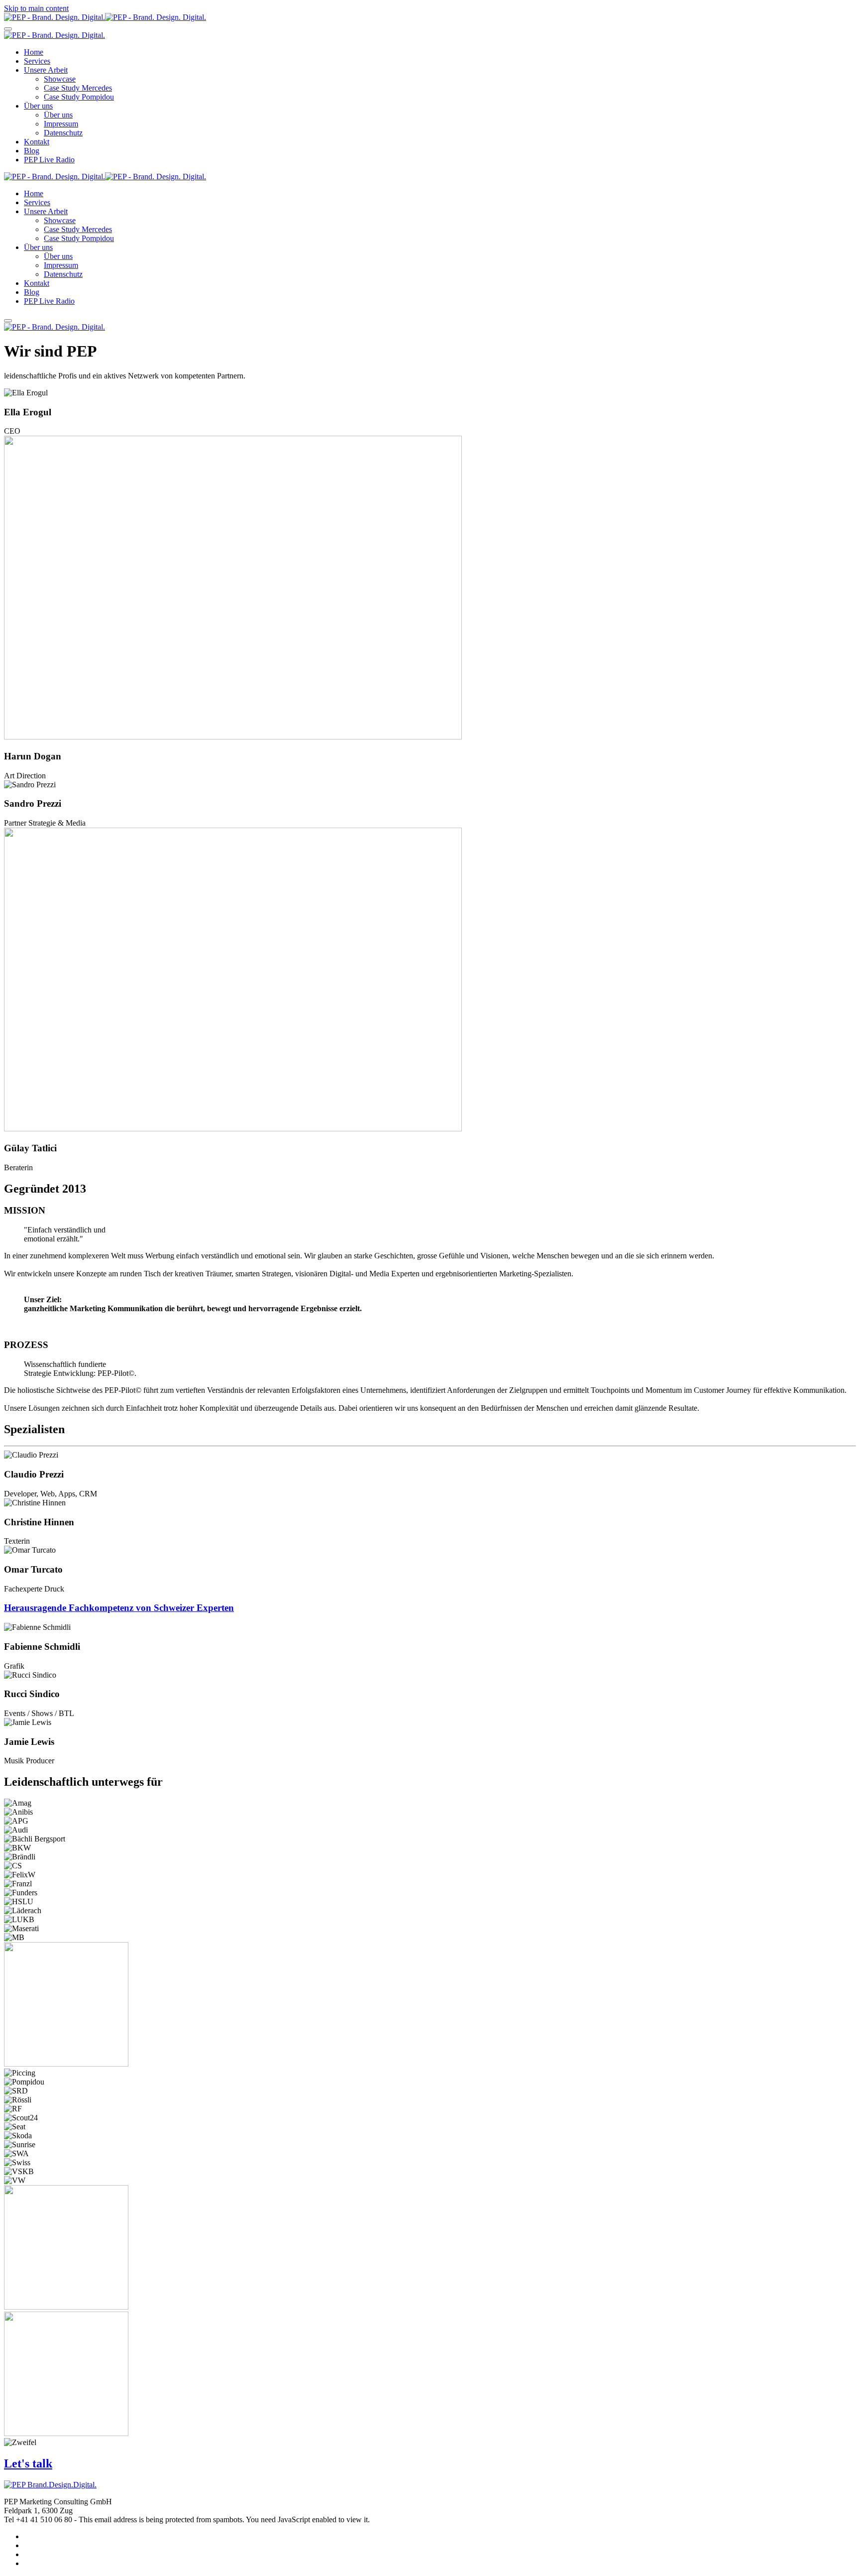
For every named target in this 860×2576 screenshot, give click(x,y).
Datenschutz (63, 133)
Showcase (60, 79)
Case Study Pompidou (79, 97)
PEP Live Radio (49, 160)
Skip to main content (36, 8)
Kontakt (37, 142)
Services (37, 61)
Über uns (38, 106)
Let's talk (28, 2463)
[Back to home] (105, 17)
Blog (32, 151)
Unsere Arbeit (46, 70)
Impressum (61, 124)
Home (34, 52)
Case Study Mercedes (78, 88)
